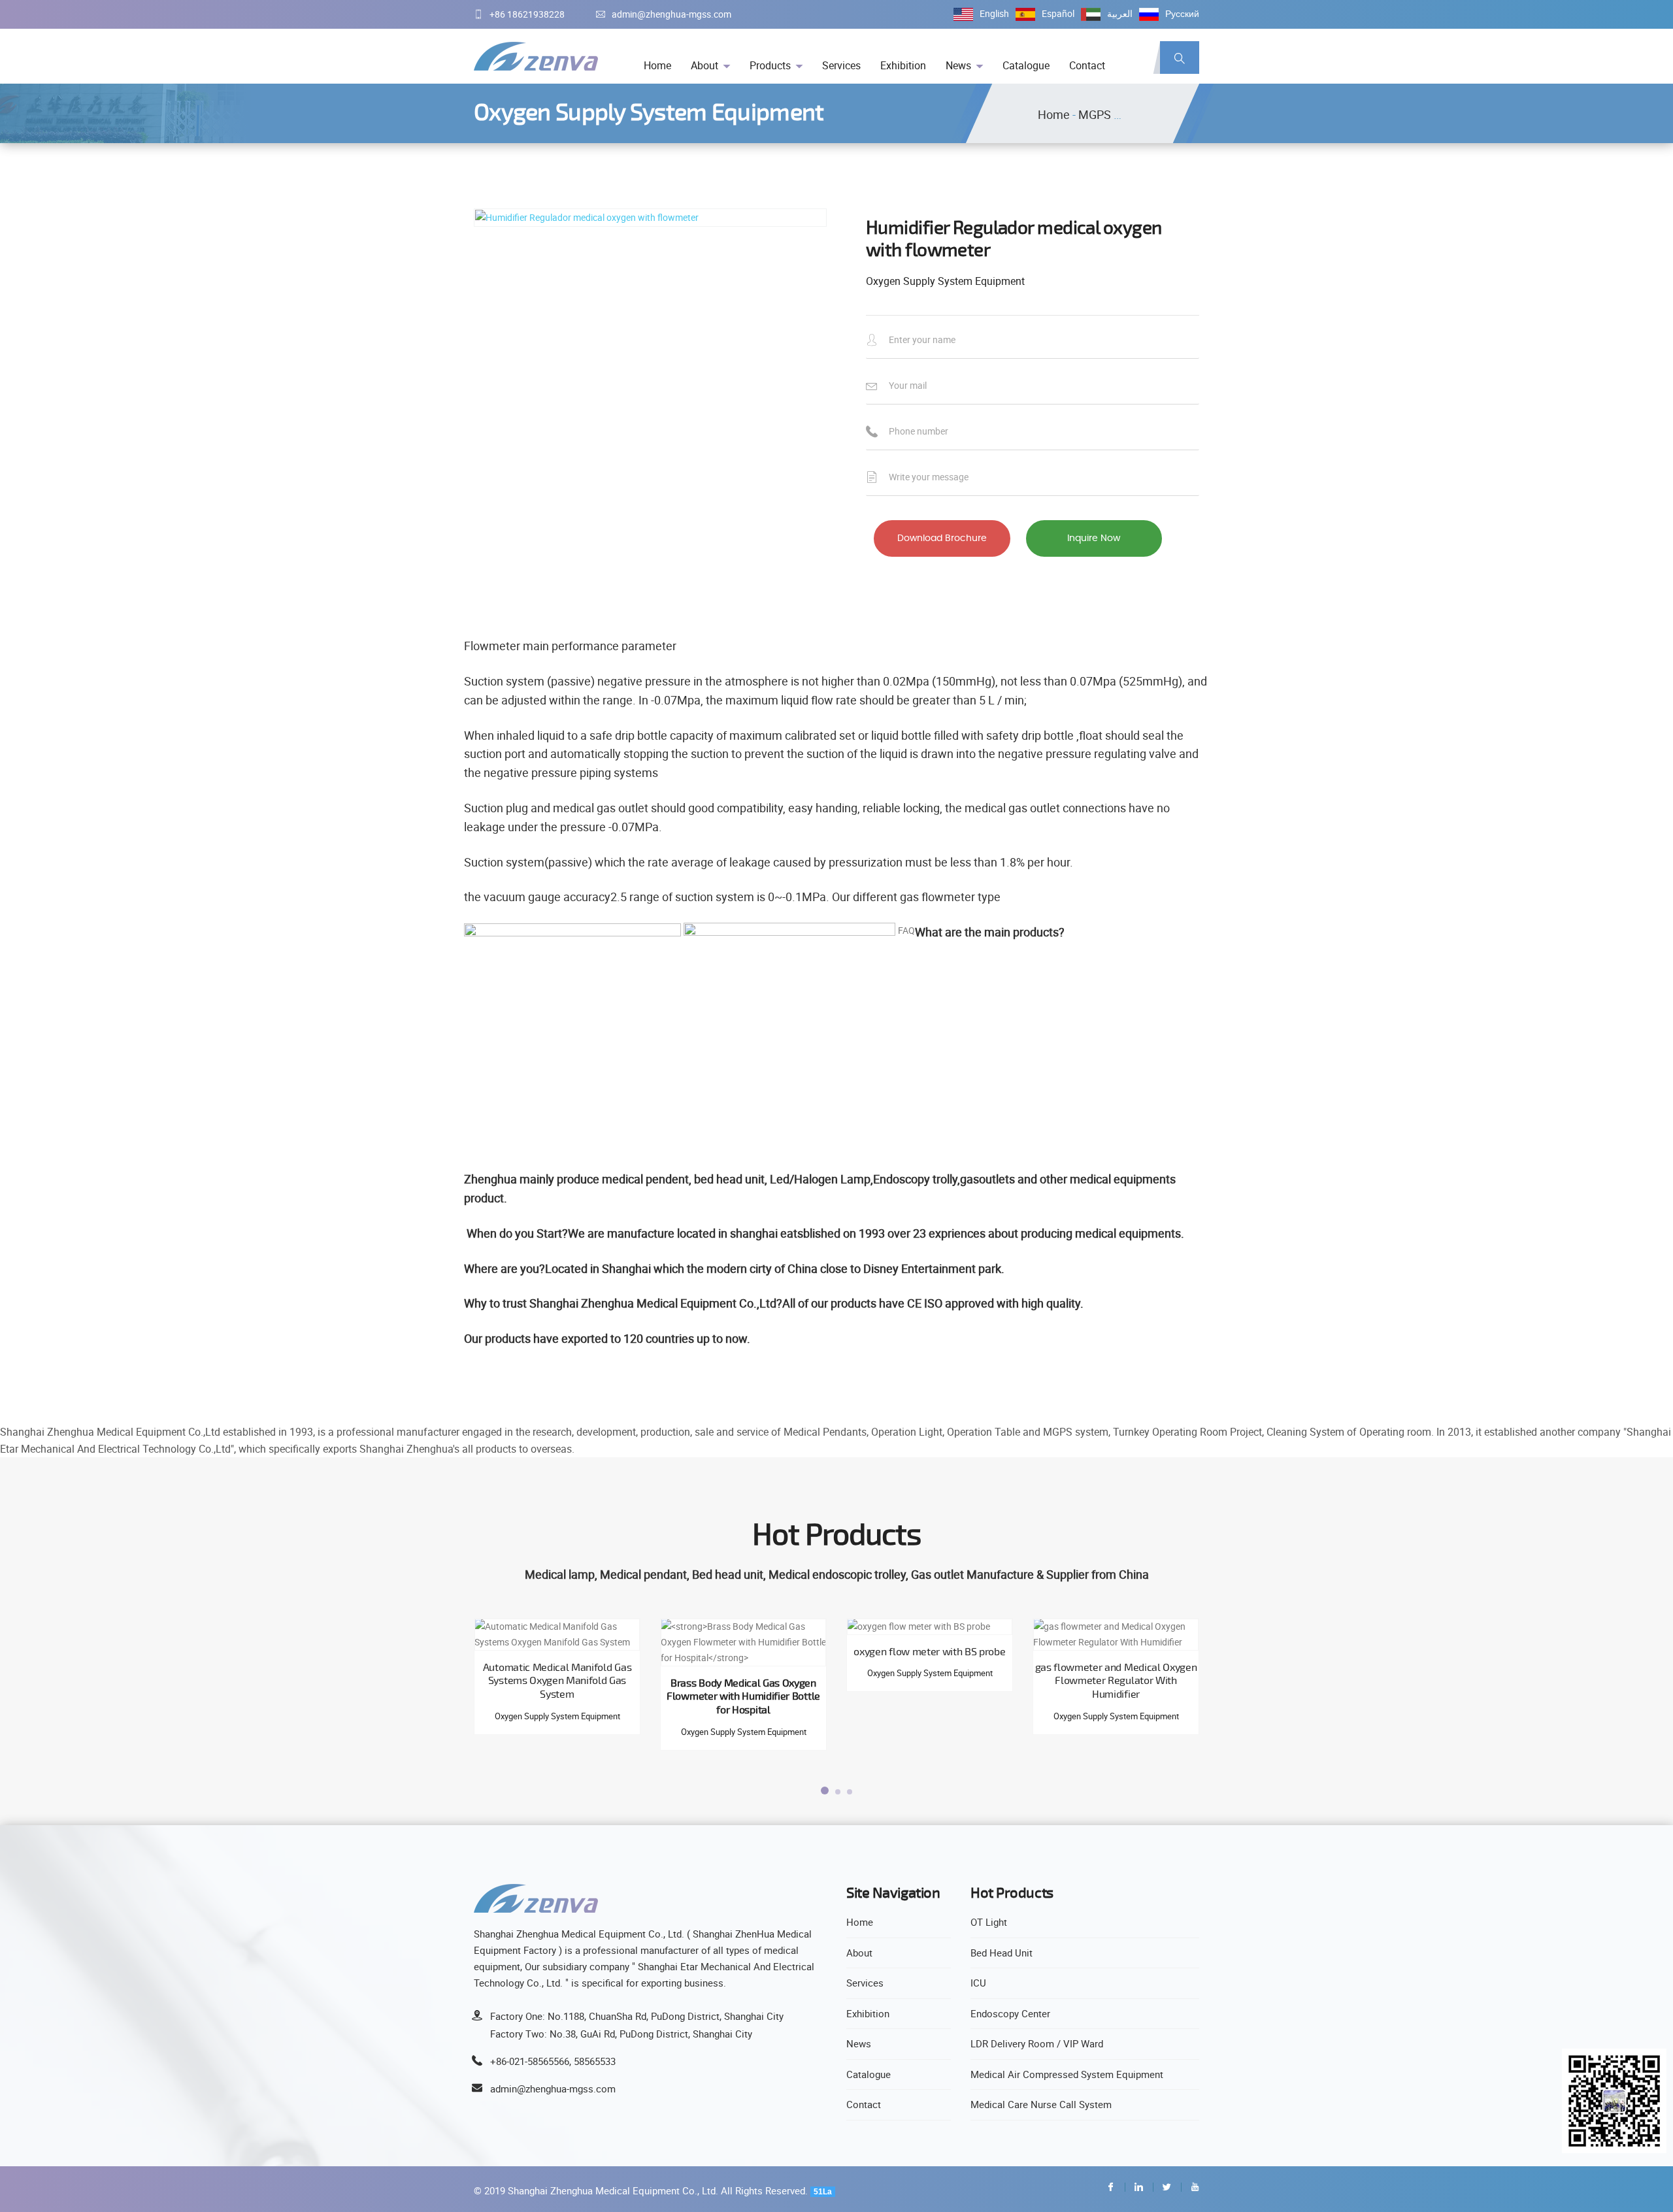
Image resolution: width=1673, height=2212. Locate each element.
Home (657, 65)
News (958, 65)
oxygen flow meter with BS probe (929, 1651)
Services (841, 65)
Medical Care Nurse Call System (1041, 2104)
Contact (1087, 65)
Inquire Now (1094, 538)
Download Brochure (942, 538)
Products (770, 65)
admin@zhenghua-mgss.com (671, 14)
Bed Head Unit (1002, 1953)
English (994, 13)
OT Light (989, 1922)
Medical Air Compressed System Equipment (1067, 2074)
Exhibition (903, 65)
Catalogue (1026, 65)
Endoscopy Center (1010, 2013)
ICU (978, 1983)
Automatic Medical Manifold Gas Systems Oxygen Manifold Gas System (557, 1681)
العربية (1120, 13)
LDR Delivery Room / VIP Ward (1037, 2043)
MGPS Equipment (1124, 114)
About (704, 65)
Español (1058, 13)
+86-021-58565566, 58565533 (553, 2061)
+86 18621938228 (527, 14)
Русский (1182, 13)
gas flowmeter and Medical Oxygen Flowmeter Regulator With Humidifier (1116, 1681)
